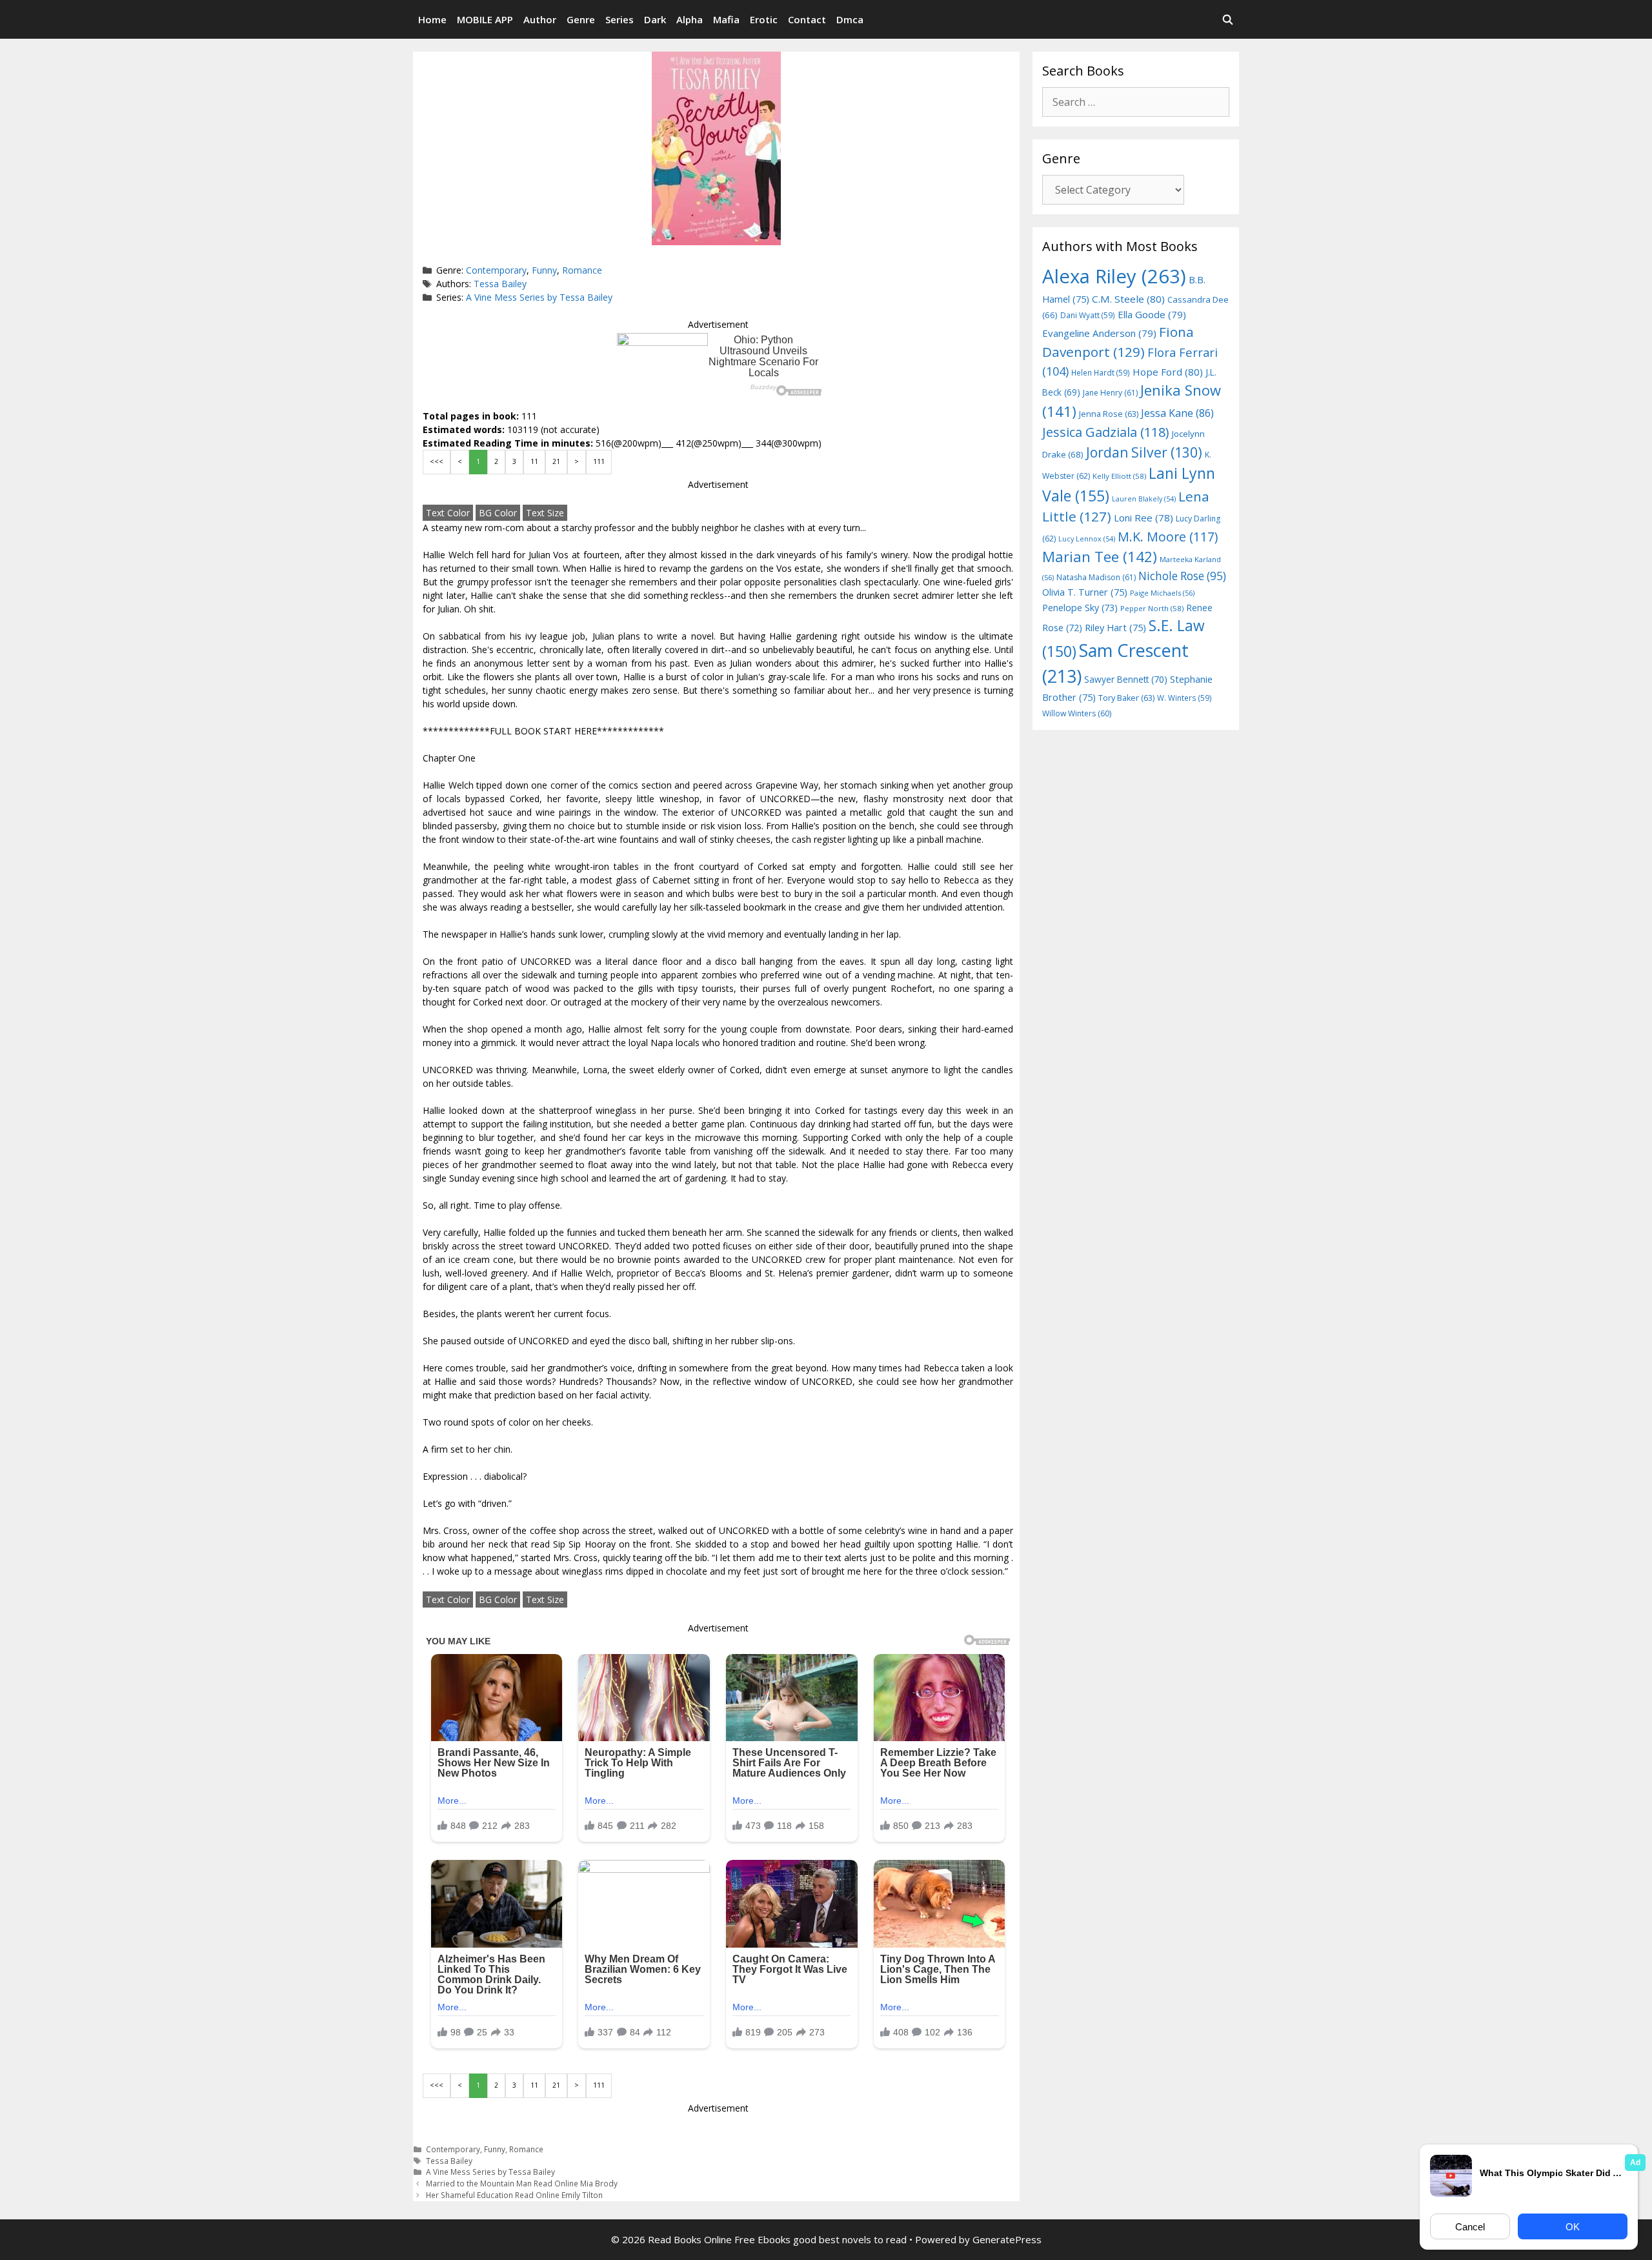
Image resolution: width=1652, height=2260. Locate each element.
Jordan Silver (1144, 452)
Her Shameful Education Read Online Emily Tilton (514, 2195)
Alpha (690, 19)
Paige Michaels (1162, 593)
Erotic (764, 19)
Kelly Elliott (1119, 476)
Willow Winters (1077, 713)
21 (556, 461)
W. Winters (1184, 698)
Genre (581, 19)
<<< (437, 461)
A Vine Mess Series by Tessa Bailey (539, 297)
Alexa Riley (1114, 276)
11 (534, 461)
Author (540, 19)
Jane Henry (1110, 393)
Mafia (726, 19)
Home (432, 19)
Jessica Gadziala (1106, 432)
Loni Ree (1143, 518)
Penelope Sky (1080, 608)
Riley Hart (1115, 628)
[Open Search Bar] (1228, 19)
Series (619, 19)
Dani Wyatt (1088, 315)
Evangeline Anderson (1099, 333)
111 (599, 461)
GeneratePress (1007, 2239)
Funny (544, 270)
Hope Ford (1168, 372)
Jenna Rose (1109, 414)
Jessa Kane (1177, 413)
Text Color (448, 513)
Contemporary (496, 270)
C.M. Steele (1128, 299)
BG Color (498, 513)
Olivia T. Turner (1085, 592)
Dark (655, 19)
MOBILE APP (485, 19)
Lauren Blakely (1144, 499)
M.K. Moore (1168, 537)
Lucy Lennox (1087, 539)
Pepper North (1152, 608)
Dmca (850, 19)
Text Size (545, 513)
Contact (807, 19)
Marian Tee (1100, 557)
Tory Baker (1126, 698)
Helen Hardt (1101, 372)
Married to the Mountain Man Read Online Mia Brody (522, 2183)
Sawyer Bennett (1126, 679)
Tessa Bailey (500, 284)
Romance (582, 270)
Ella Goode (1152, 314)
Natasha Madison (1096, 577)
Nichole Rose (1182, 576)
